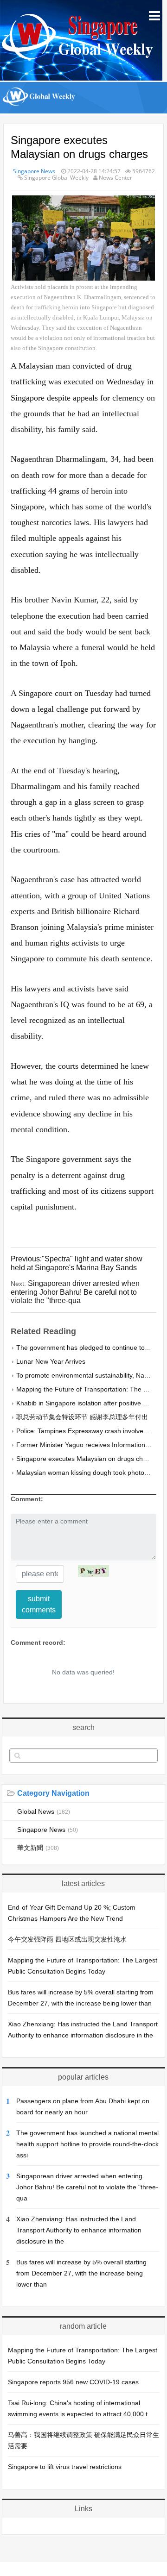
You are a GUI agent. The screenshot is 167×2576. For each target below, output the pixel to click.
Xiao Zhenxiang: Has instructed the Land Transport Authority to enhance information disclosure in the (79, 2230)
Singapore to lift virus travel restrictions (65, 2467)
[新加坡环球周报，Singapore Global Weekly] (39, 109)
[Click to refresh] (93, 1571)
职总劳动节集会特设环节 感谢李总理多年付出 (82, 1417)
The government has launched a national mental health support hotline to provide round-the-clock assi (87, 2144)
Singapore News (34, 171)
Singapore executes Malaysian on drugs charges (88, 1459)
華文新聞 (38, 1848)
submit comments (39, 1604)
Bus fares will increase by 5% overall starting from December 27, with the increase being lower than (81, 2273)
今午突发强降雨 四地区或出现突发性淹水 (67, 1939)
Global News (44, 1811)
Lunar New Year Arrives (51, 1361)
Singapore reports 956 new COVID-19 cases (73, 2382)
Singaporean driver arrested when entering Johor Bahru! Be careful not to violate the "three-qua (87, 2187)
